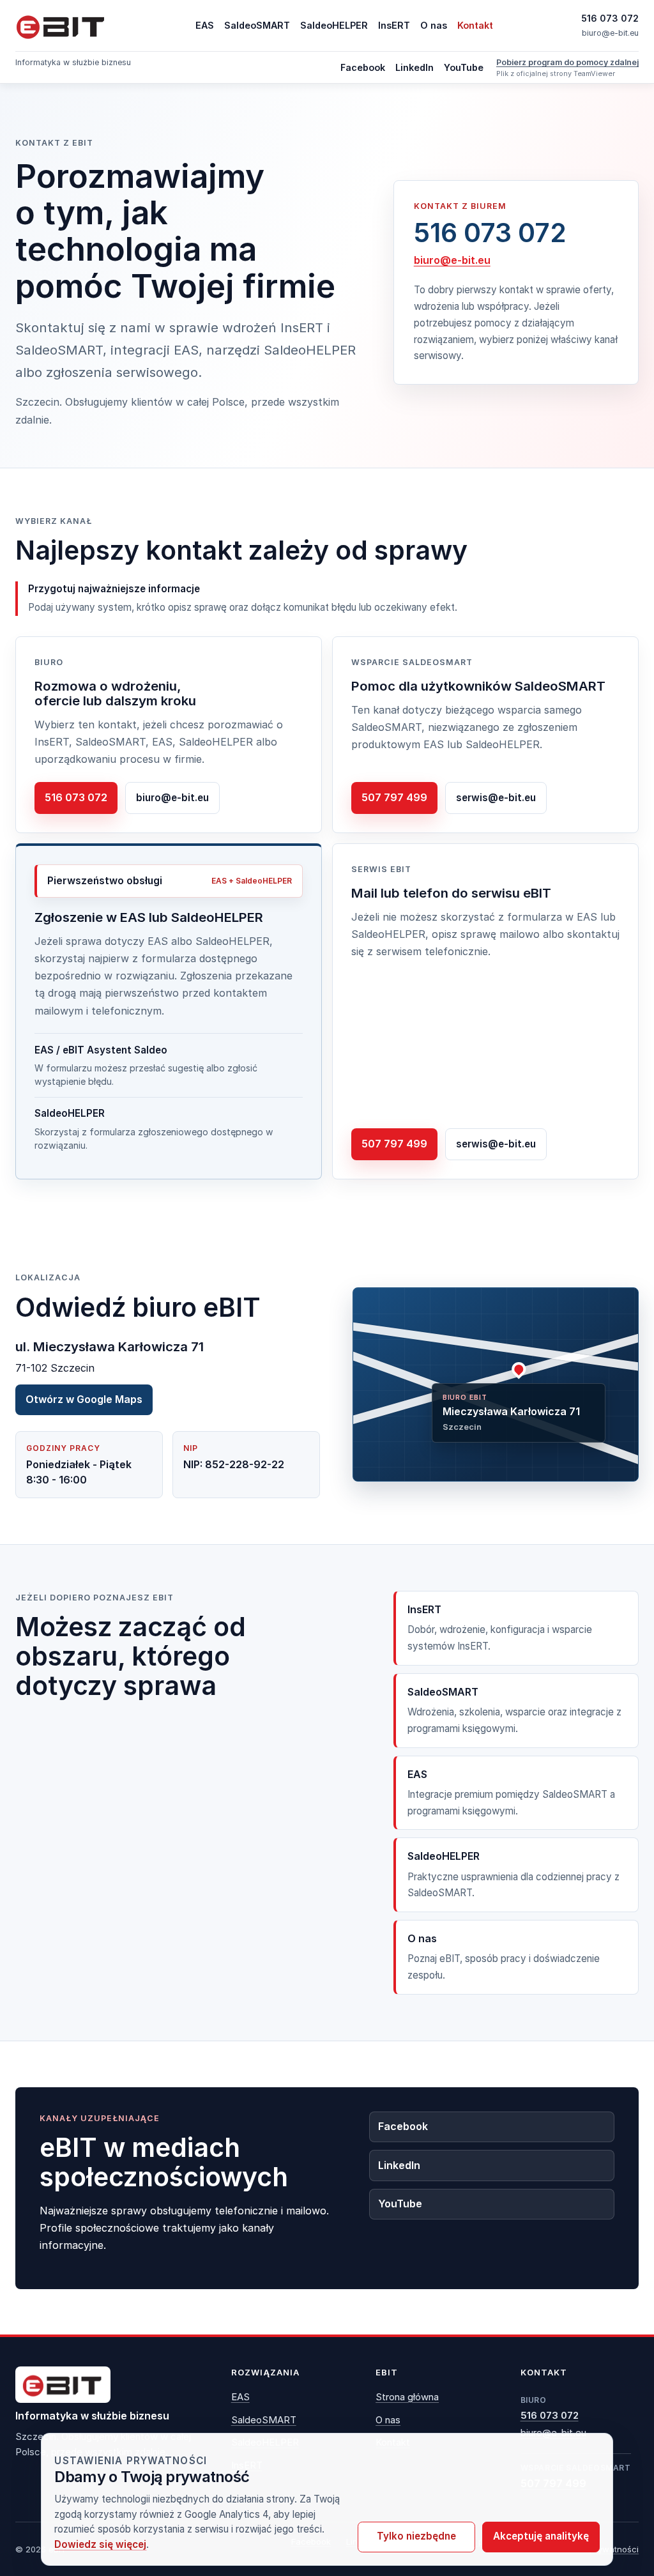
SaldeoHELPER (334, 25)
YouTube (464, 67)
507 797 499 (394, 797)
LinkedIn (414, 67)
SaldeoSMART (257, 25)
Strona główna (407, 2397)
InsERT (394, 25)
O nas (434, 25)
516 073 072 (610, 18)
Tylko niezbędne (416, 2536)
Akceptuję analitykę (541, 2536)
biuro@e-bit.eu (610, 33)
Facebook (363, 67)
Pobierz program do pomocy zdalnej (567, 62)
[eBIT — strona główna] (61, 26)
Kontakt (475, 25)
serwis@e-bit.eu (496, 798)
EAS (205, 25)
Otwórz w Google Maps (84, 1399)
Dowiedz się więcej (100, 2544)
